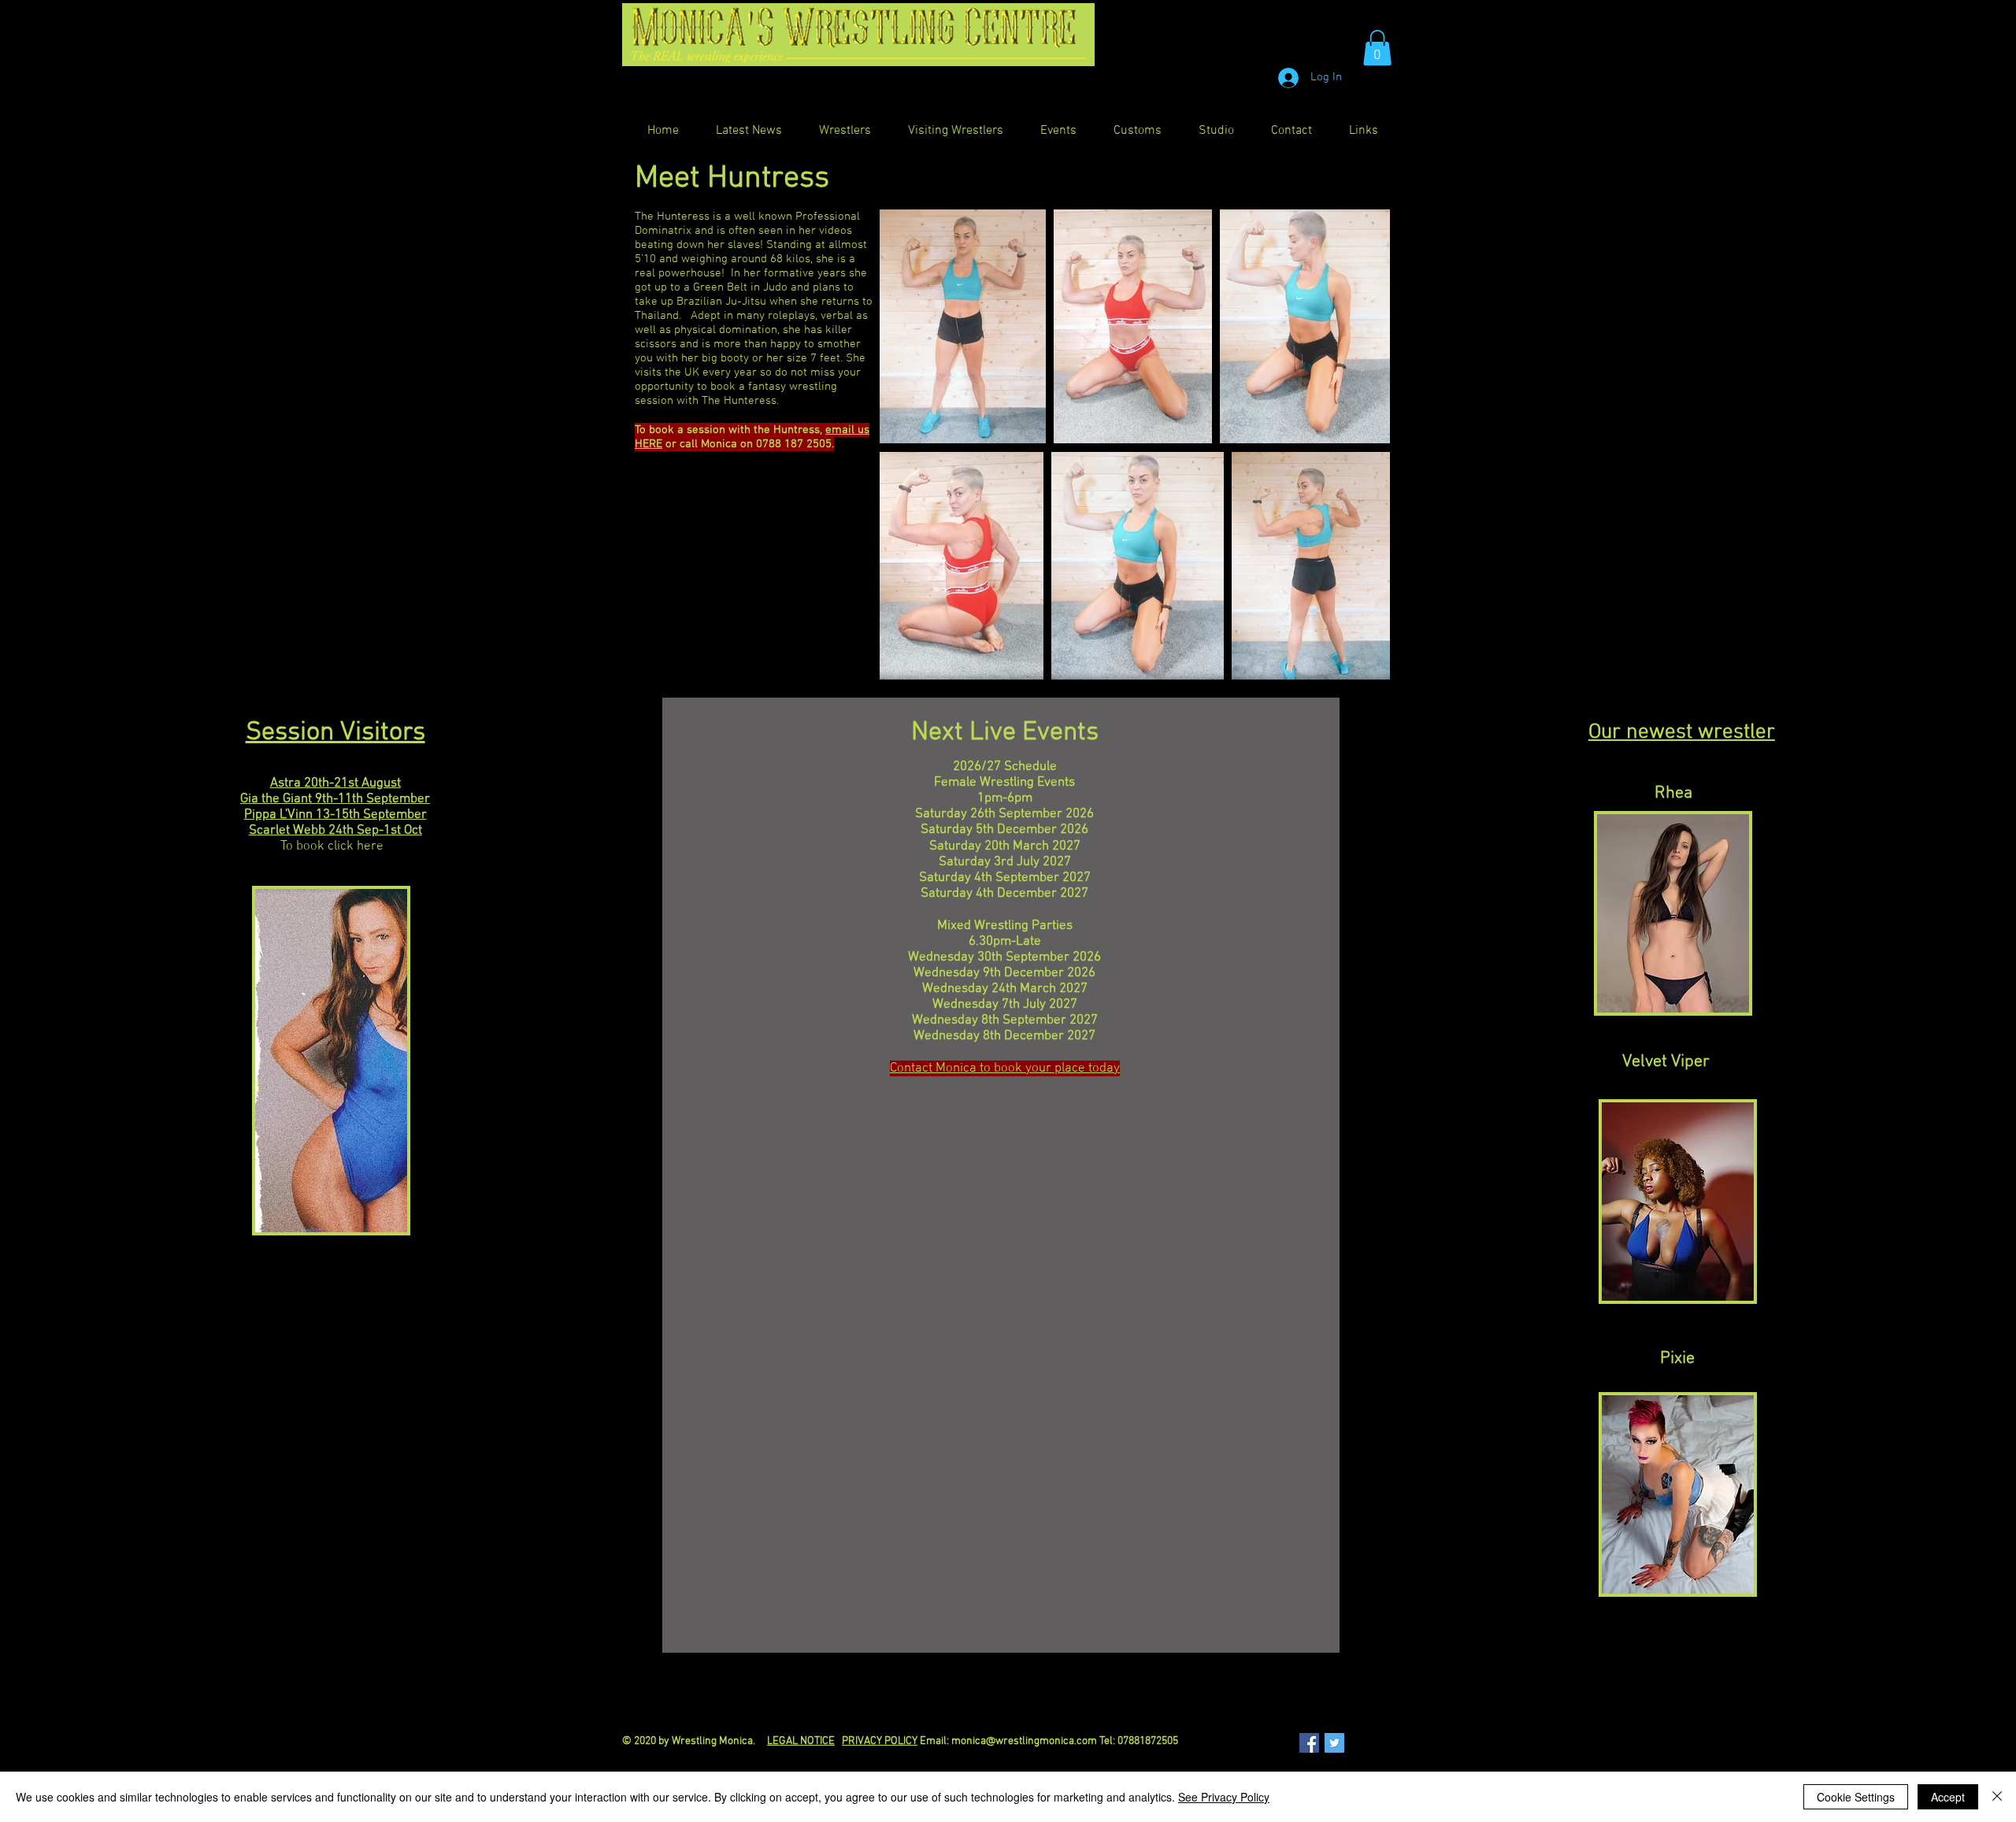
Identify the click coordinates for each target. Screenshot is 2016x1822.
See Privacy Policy (1224, 1797)
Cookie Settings (1856, 1797)
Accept (1948, 1797)
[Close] (1997, 1797)
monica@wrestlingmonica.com (1024, 1741)
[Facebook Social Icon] (1309, 1743)
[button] (1377, 48)
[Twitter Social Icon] (1334, 1743)
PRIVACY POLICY (880, 1741)
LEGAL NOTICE (801, 1741)
